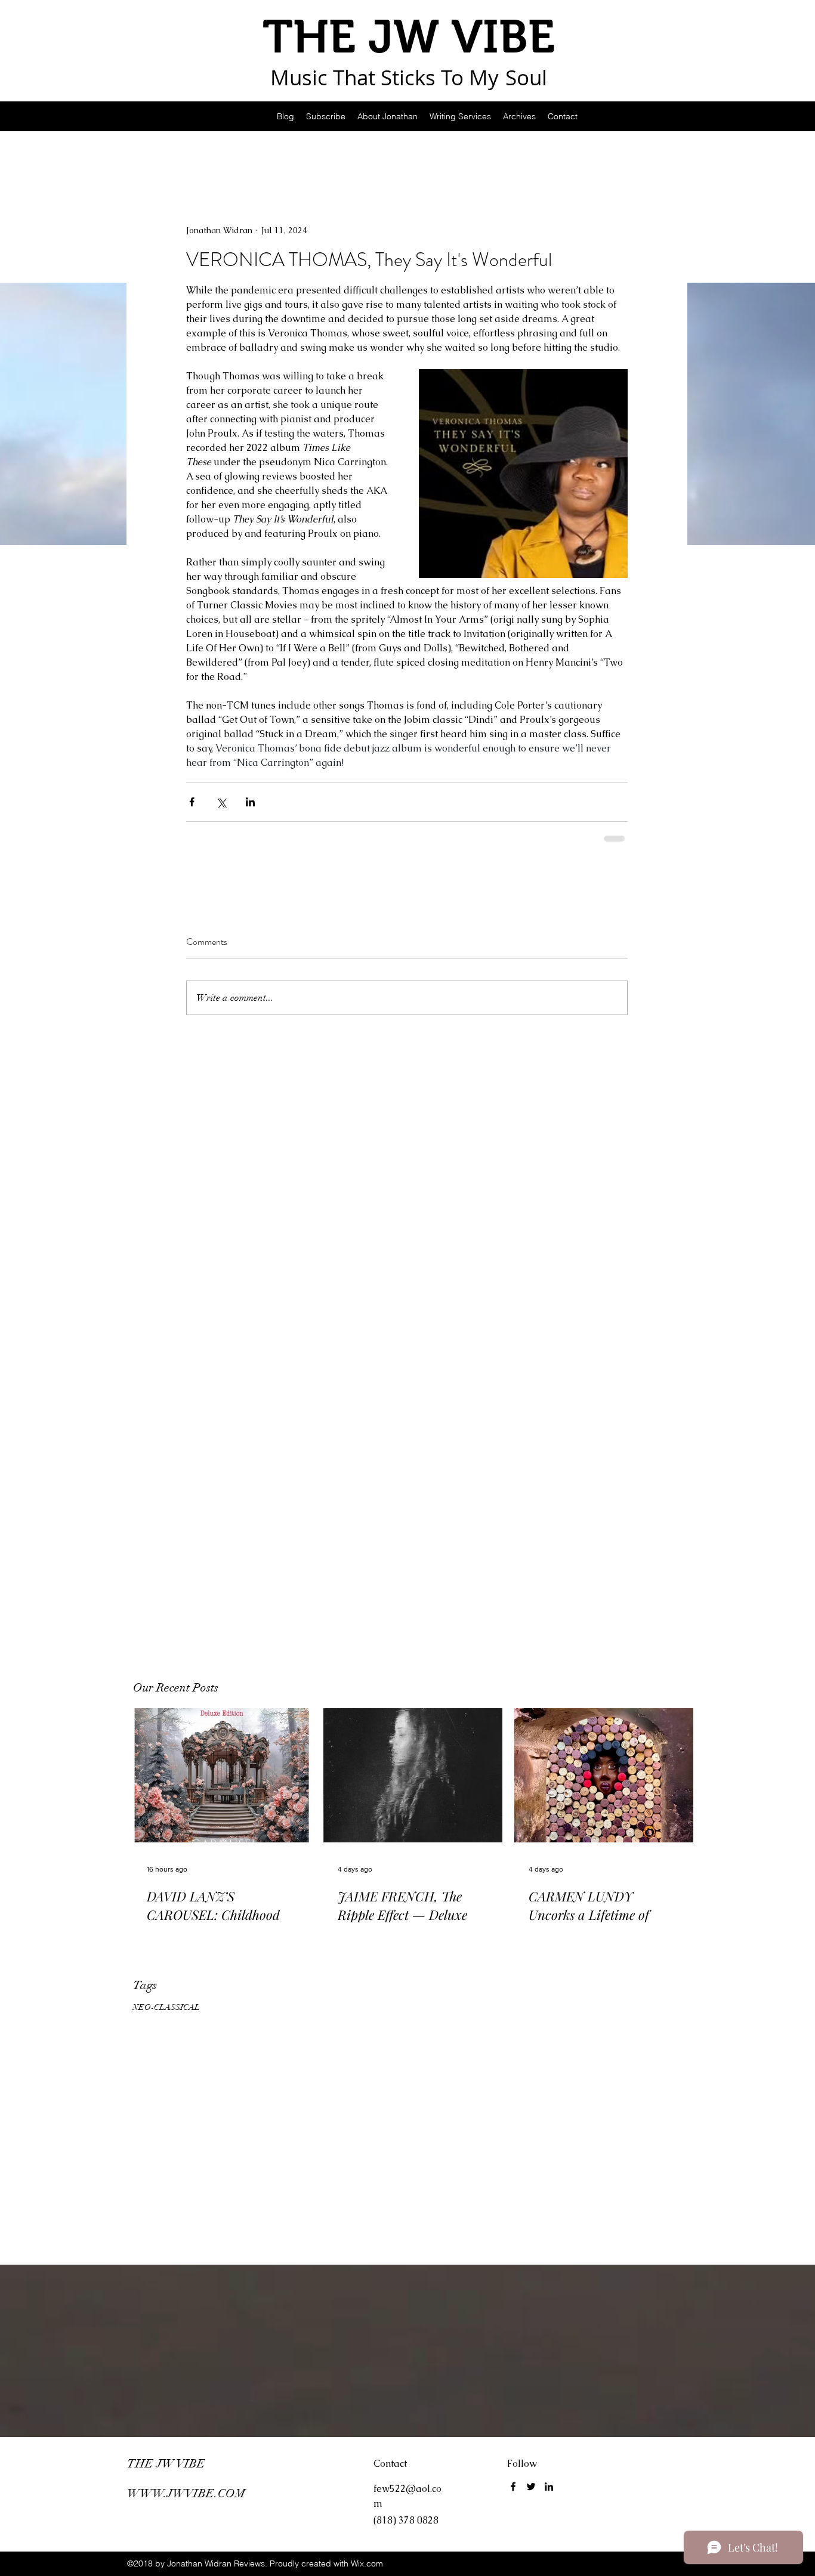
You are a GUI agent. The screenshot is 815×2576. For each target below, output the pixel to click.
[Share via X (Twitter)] (221, 802)
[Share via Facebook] (192, 802)
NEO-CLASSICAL (166, 2007)
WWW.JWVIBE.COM (186, 2493)
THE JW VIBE (166, 2464)
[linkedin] (549, 2487)
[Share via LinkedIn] (250, 802)
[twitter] (531, 2487)
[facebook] (513, 2487)
